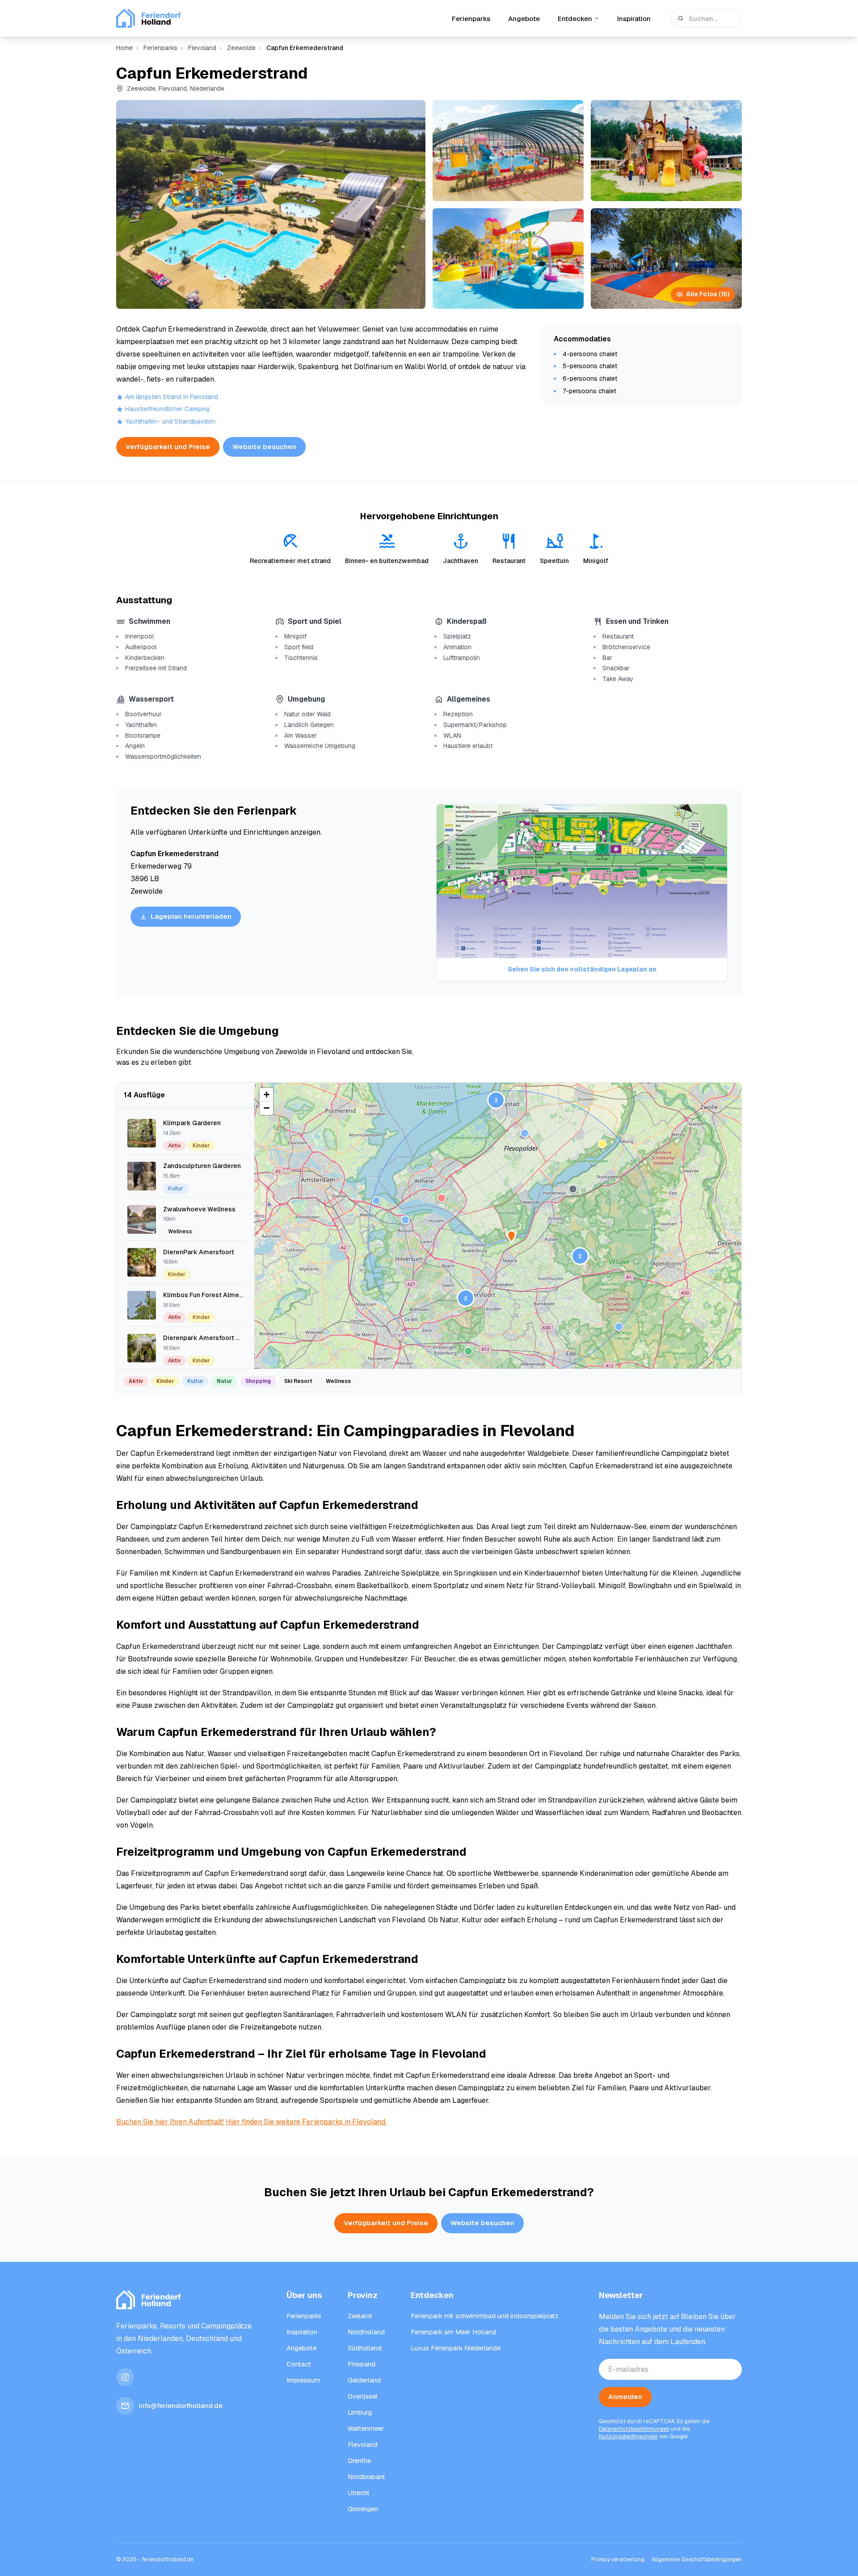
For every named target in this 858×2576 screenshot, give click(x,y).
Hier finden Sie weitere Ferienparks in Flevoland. (306, 2122)
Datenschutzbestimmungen (634, 2429)
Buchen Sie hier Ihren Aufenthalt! (170, 2122)
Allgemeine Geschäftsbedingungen (697, 2559)
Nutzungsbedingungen (628, 2437)
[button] (580, 1256)
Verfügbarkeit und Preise (168, 447)
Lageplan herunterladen (191, 916)
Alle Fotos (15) (708, 294)
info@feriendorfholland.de (181, 2406)
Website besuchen (264, 447)
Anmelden (625, 2397)
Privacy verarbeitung (618, 2559)
